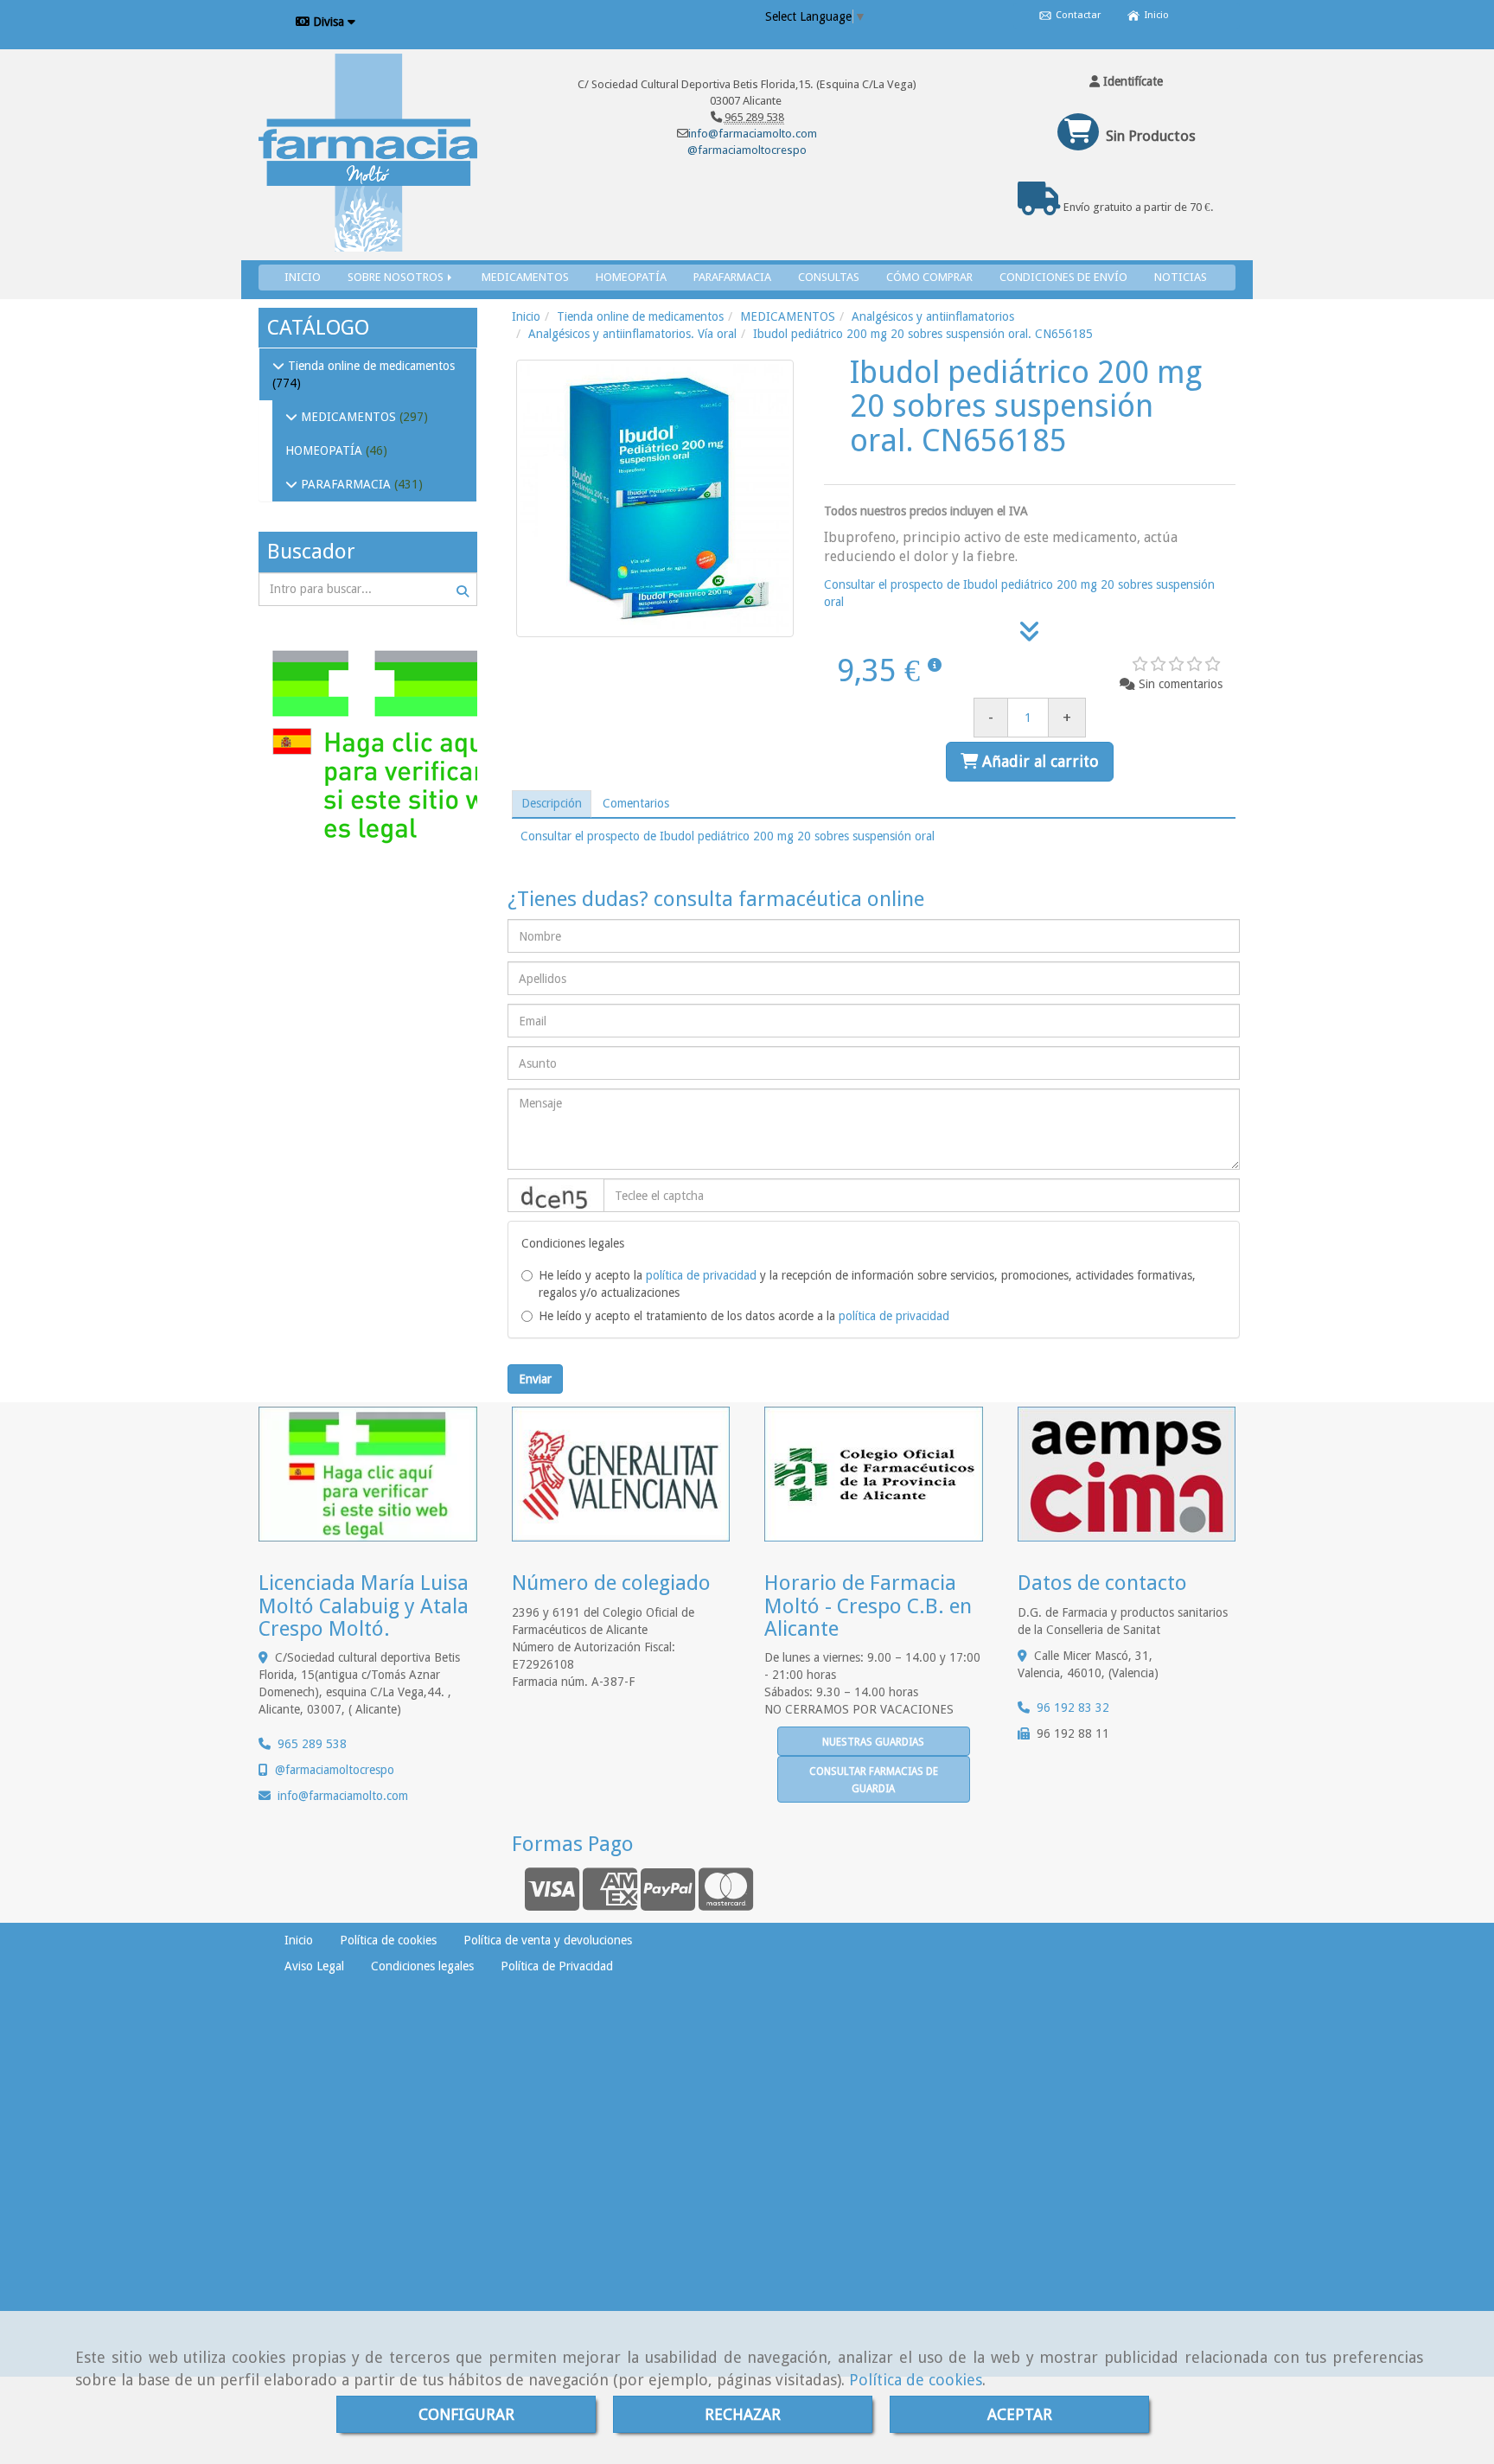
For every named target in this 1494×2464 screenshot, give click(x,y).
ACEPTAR (1020, 2414)
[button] (1127, 81)
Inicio (1156, 15)
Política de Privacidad (557, 1966)
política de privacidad (701, 1275)
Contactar (1077, 15)
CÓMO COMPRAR (929, 277)
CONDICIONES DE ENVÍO (1063, 277)
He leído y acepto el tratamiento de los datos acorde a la (744, 1316)
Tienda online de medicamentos (370, 366)
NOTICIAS (1181, 277)
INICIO (303, 277)
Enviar (535, 1379)
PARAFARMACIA (732, 277)
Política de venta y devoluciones (548, 1940)
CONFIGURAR (466, 2414)
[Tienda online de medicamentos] (278, 366)
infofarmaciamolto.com (343, 1796)
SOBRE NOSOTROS (397, 277)
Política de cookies (916, 2380)
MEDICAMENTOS (525, 277)
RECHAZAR (743, 2414)
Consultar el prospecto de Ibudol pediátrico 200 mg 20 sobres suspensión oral (728, 836)
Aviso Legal (314, 1966)
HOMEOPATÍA (631, 277)
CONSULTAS (829, 277)
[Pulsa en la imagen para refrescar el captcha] (556, 1195)
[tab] (552, 804)
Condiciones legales (422, 1966)
